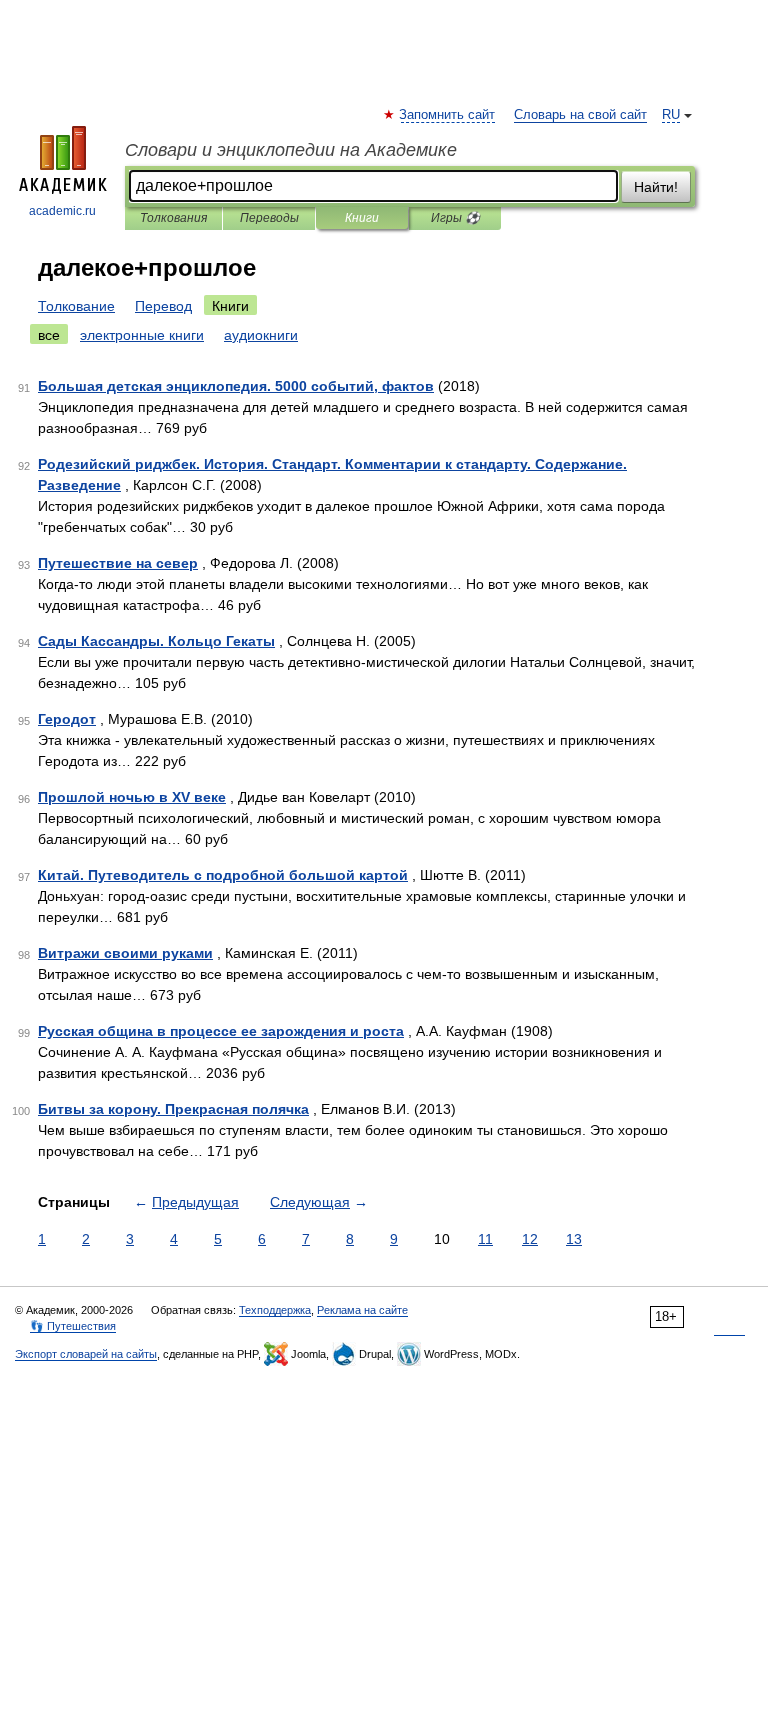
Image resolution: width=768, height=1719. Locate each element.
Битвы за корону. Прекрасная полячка (173, 1109)
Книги (362, 218)
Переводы (269, 218)
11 (485, 1239)
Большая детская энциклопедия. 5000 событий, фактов (236, 386)
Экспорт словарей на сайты (86, 1354)
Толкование (76, 306)
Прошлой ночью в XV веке (132, 797)
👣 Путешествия (73, 1326)
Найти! (656, 187)
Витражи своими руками (125, 953)
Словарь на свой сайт (580, 115)
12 (530, 1239)
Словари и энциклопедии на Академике (291, 150)
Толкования (173, 218)
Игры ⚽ (455, 218)
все (49, 335)
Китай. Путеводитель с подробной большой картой (223, 875)
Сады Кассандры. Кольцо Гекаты (156, 641)
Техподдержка (275, 1310)
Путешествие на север (118, 563)
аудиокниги (261, 335)
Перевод (163, 306)
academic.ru (62, 211)
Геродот (67, 719)
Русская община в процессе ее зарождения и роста (221, 1031)
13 (574, 1239)
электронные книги (142, 335)
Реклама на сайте (362, 1310)
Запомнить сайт (448, 115)
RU (671, 115)
